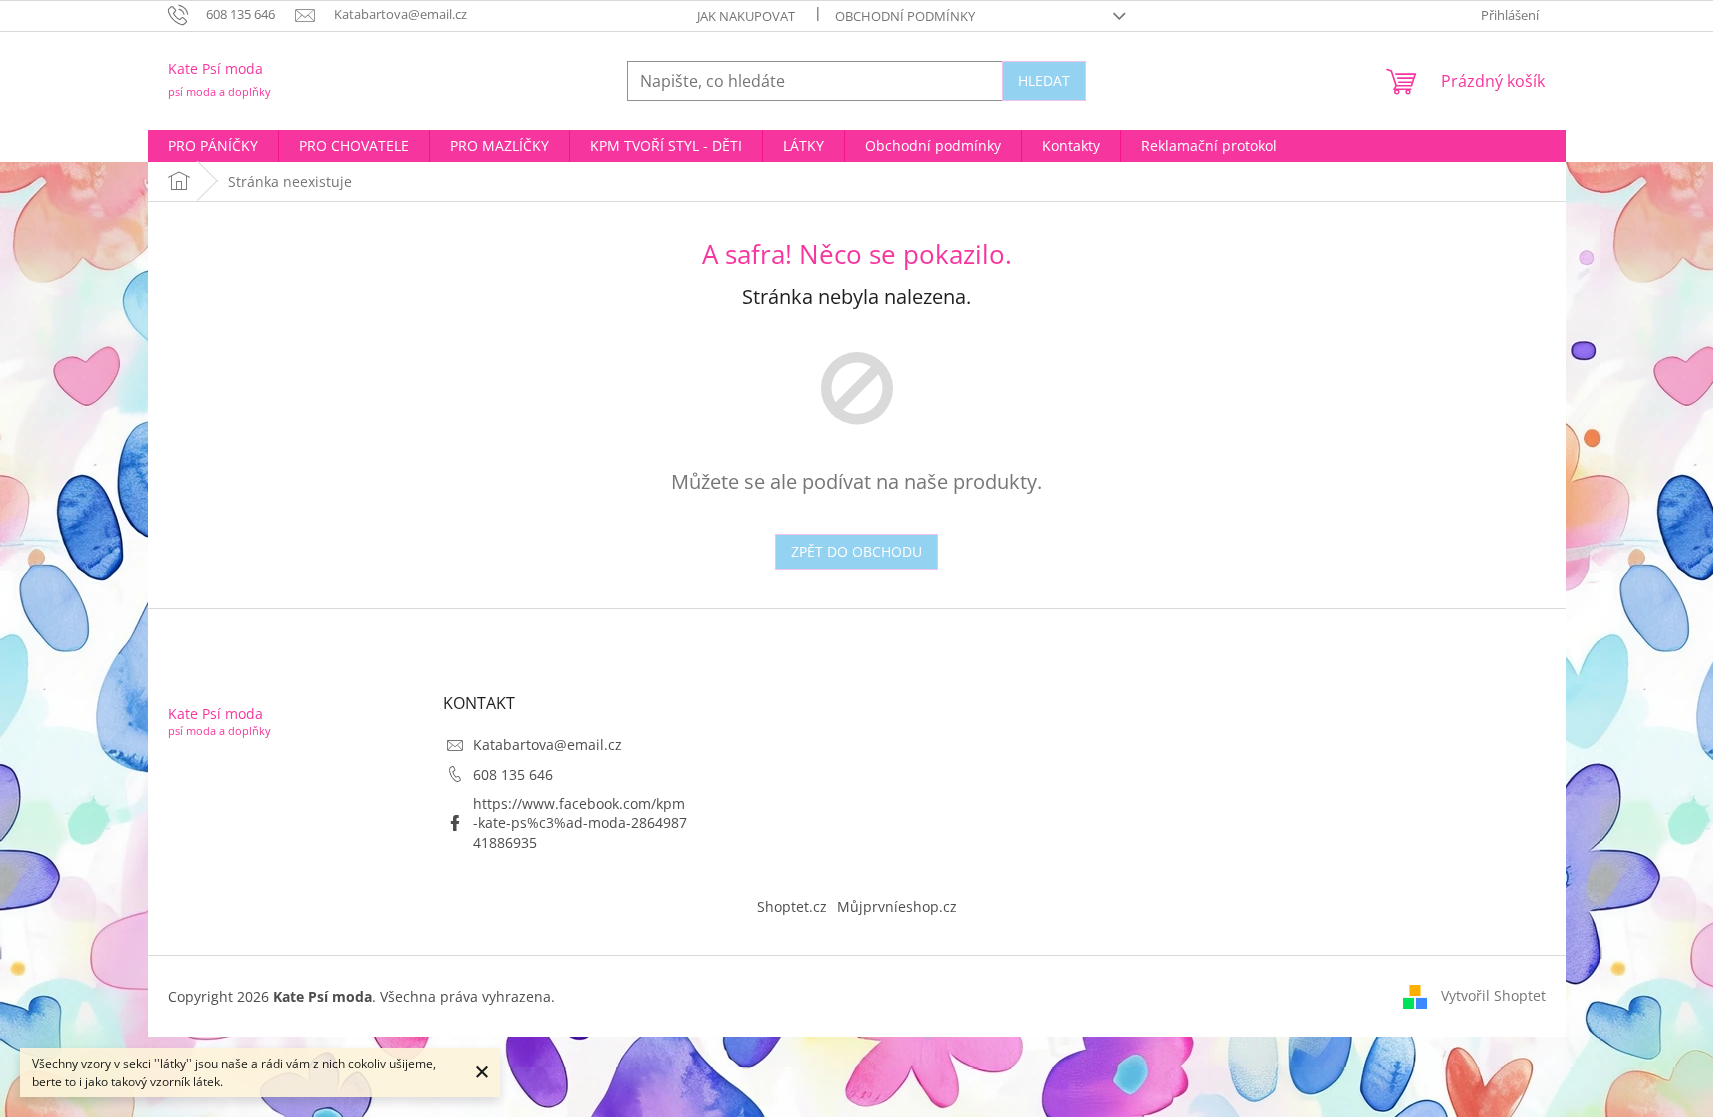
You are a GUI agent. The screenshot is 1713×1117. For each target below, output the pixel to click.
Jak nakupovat (746, 16)
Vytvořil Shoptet (1493, 995)
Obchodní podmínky (905, 16)
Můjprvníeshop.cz (897, 906)
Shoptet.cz (792, 906)
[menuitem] (213, 146)
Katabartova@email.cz (547, 744)
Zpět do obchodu (856, 551)
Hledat (1044, 80)
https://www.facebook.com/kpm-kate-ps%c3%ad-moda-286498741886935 (580, 823)
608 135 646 (513, 774)
